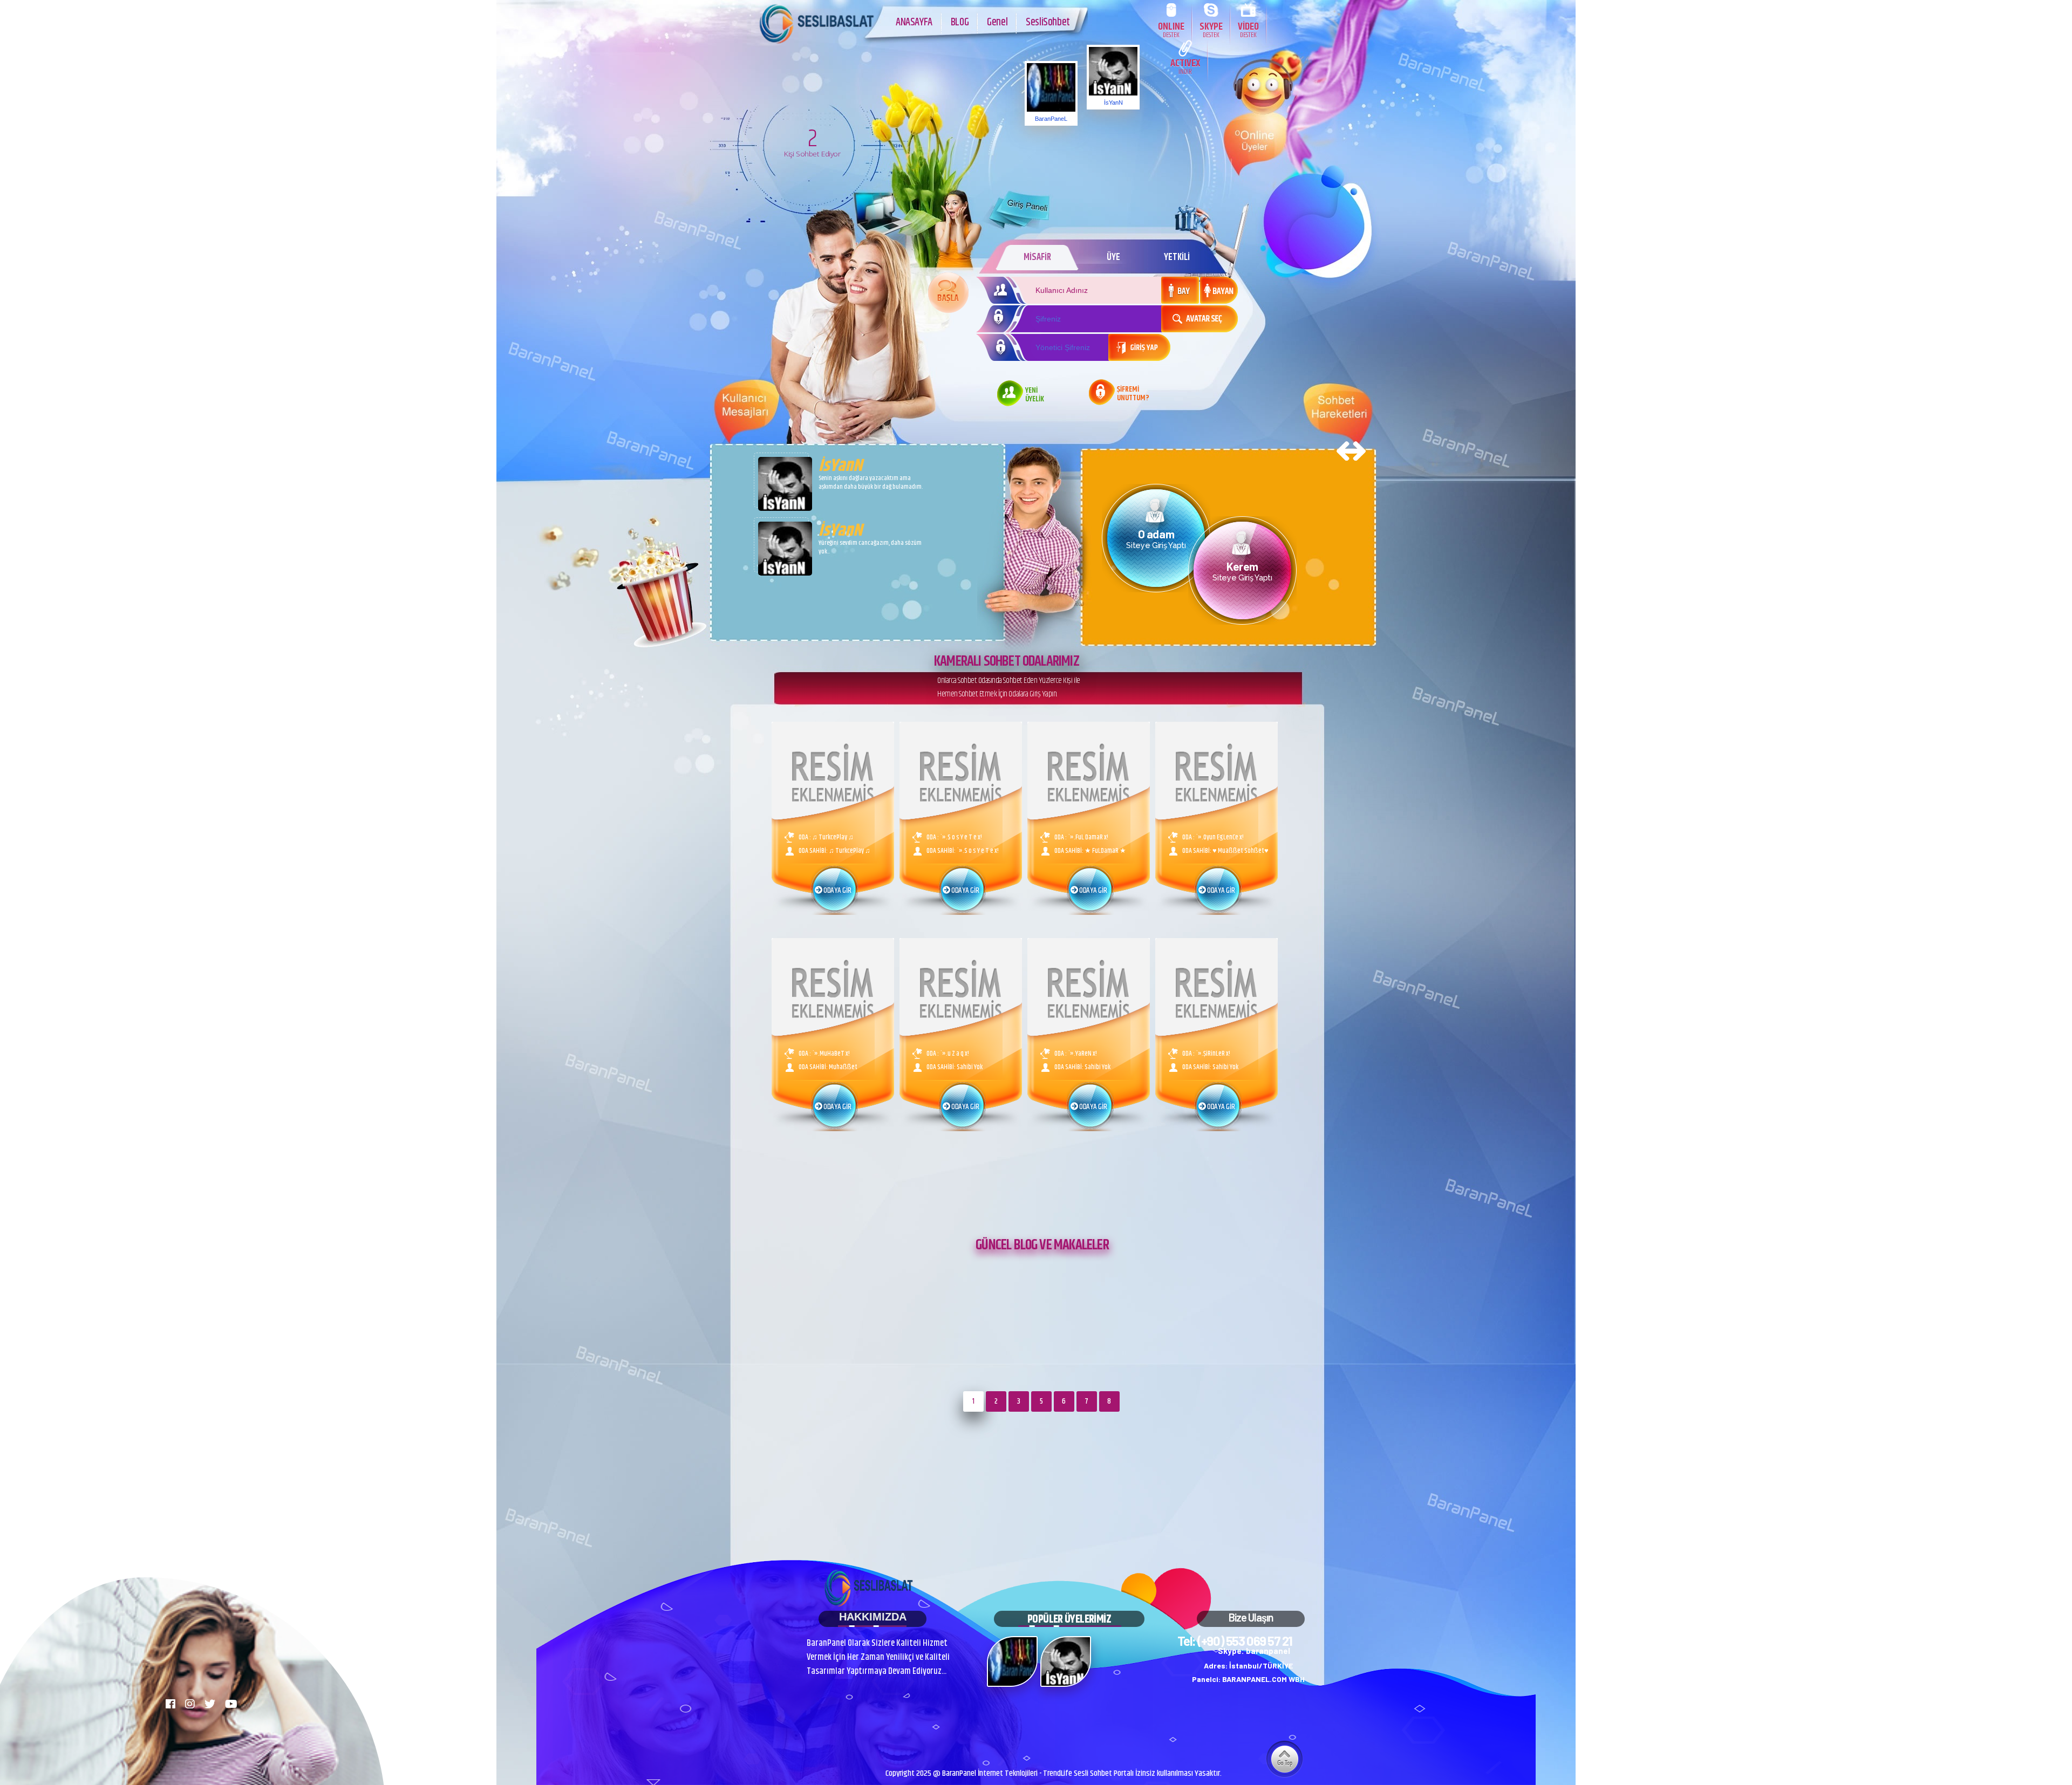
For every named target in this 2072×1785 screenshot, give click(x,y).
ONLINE (1171, 29)
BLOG (960, 22)
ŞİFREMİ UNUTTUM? (1133, 394)
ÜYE (1113, 257)
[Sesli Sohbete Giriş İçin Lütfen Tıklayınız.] (948, 293)
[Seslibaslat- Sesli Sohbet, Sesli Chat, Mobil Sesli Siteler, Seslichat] (817, 43)
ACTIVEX (1185, 66)
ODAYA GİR (836, 891)
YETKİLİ (1177, 257)
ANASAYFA (914, 22)
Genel (997, 22)
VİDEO (1248, 29)
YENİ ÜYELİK (1035, 395)
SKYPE (1211, 29)
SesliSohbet (1048, 22)
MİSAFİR (1037, 257)
